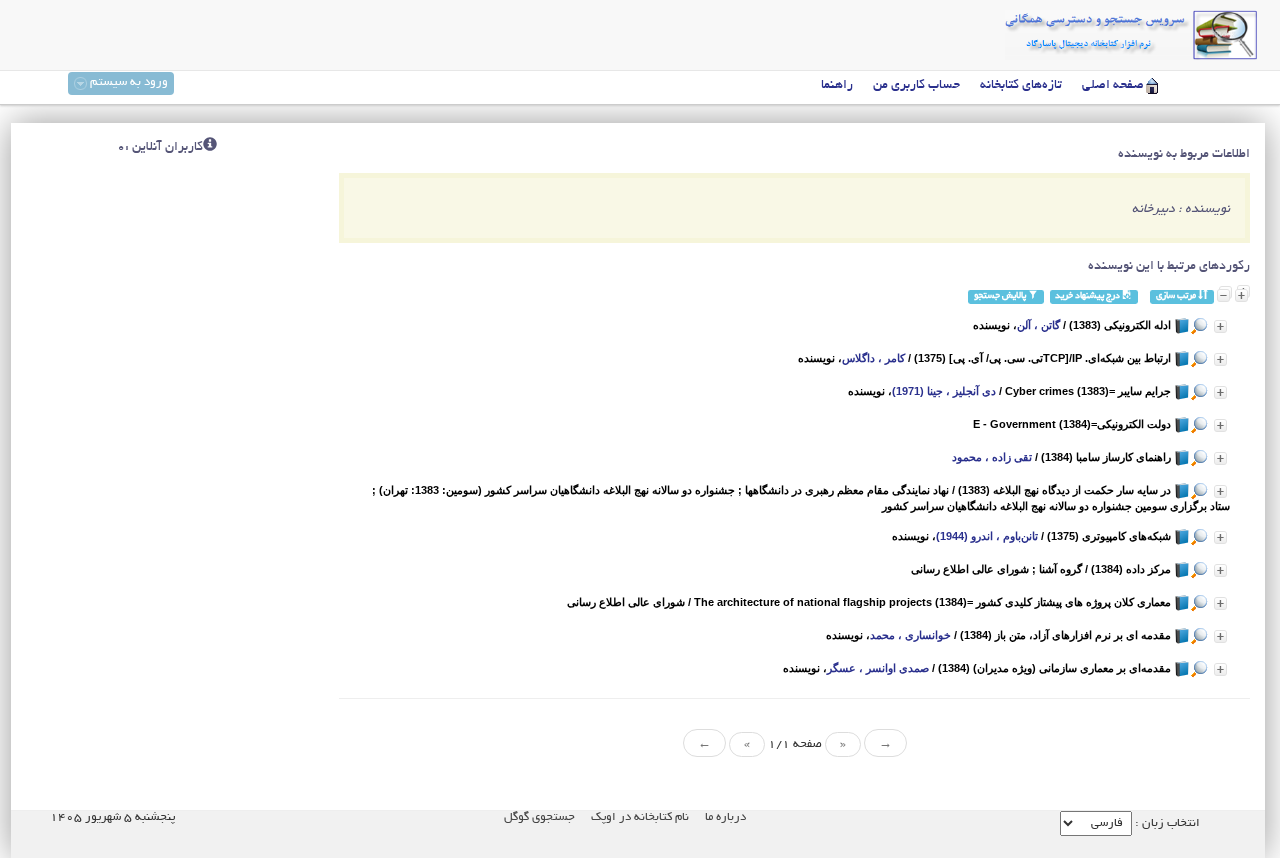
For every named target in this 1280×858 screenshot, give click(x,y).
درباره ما (725, 817)
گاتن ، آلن (1038, 325)
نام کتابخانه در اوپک (640, 817)
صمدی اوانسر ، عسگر (878, 668)
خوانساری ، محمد (910, 635)
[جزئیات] (1220, 326)
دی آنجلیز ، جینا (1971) (944, 391)
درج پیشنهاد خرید (1088, 296)
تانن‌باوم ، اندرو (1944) (987, 536)
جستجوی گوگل (539, 817)
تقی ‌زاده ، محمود (992, 457)
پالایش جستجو (1001, 296)
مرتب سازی (1177, 296)
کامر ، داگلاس (873, 358)
